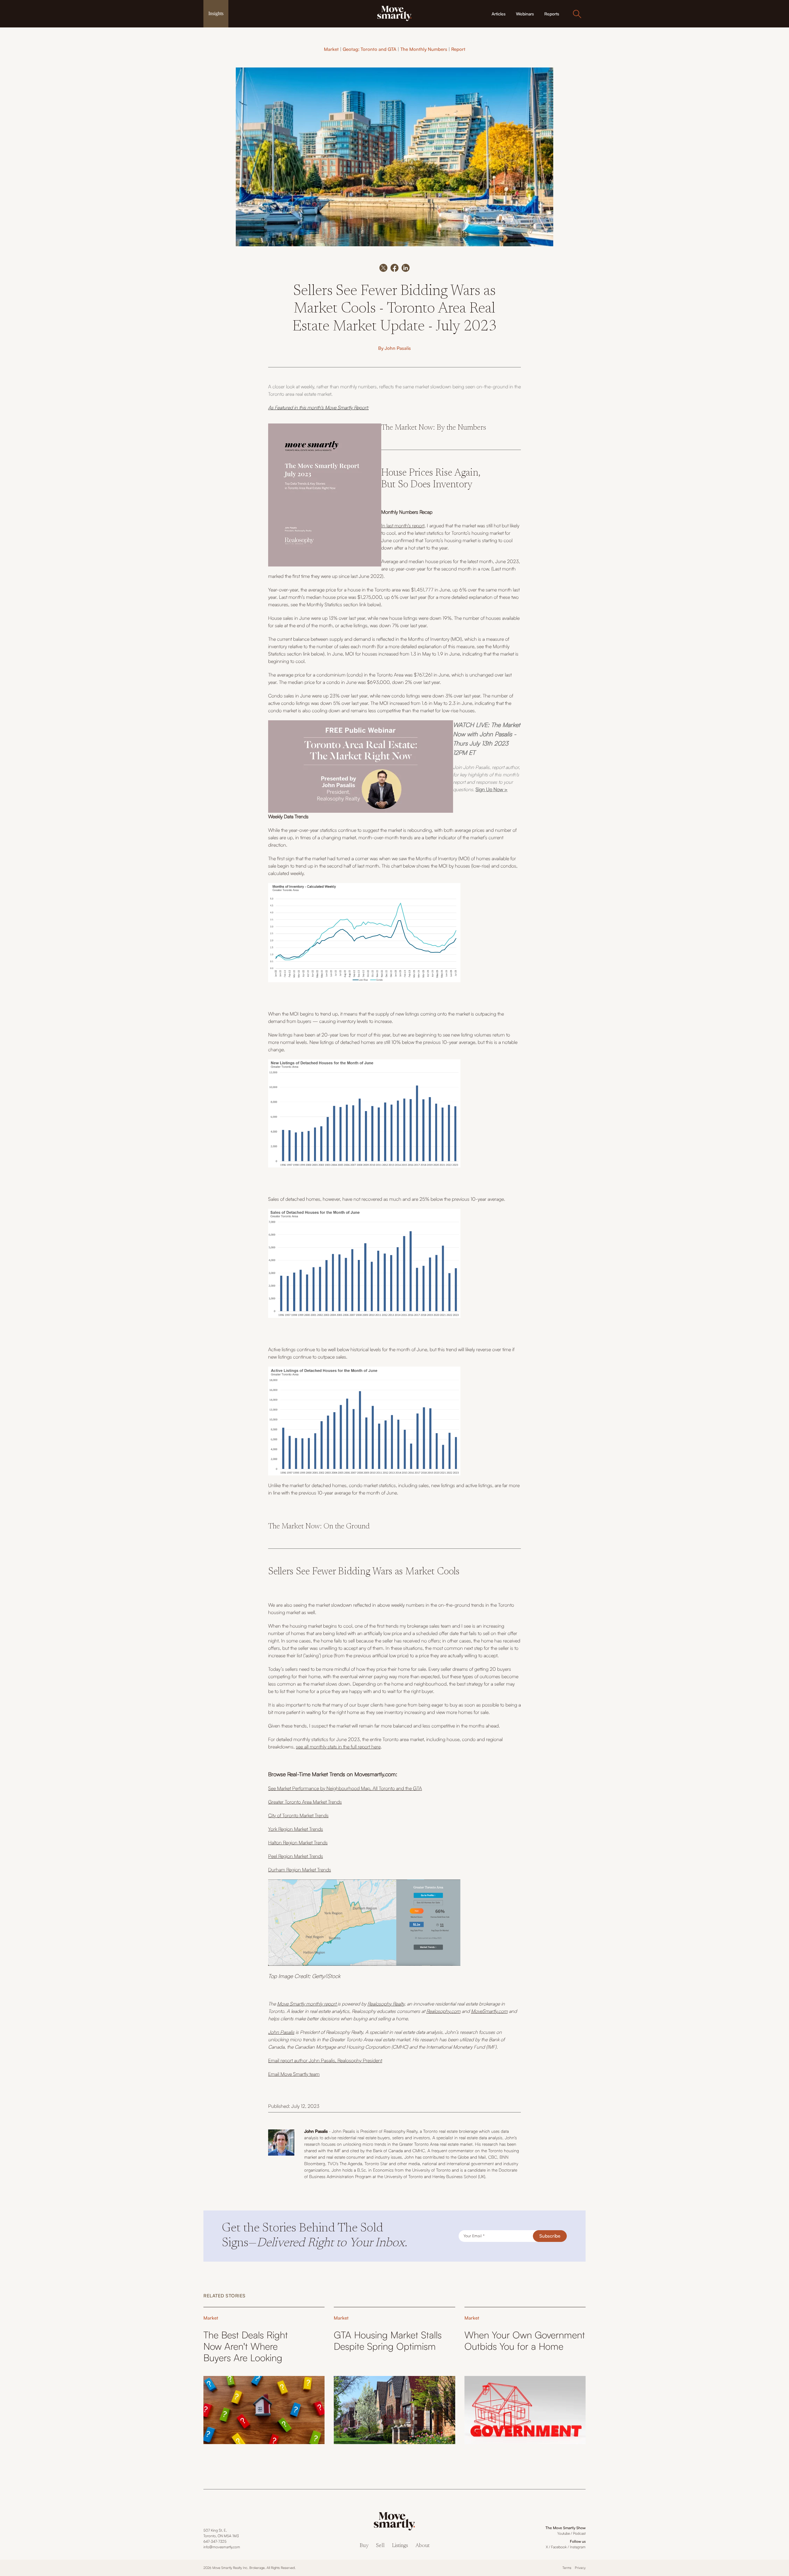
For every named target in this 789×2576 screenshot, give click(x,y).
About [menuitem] (423, 2546)
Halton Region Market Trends (298, 1842)
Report (458, 49)
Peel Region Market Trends (296, 1856)
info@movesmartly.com (222, 2547)
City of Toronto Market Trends (298, 1815)
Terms (567, 2568)
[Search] (577, 14)
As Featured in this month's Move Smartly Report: (318, 407)
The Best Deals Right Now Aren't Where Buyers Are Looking (246, 2346)
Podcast (579, 2533)
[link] (394, 13)
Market (331, 49)
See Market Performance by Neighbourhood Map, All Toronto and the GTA (345, 1788)
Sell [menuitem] (380, 2546)
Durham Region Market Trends (300, 1870)
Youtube (564, 2533)
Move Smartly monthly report (307, 2004)
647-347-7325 (215, 2541)
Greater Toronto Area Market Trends (305, 1802)
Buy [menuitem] (364, 2546)
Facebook (559, 2547)
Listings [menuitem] (400, 2546)
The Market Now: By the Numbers (434, 428)
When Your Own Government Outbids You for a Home (525, 2341)
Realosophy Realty (386, 2004)
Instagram (578, 2547)
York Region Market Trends (296, 1829)
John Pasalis (398, 348)
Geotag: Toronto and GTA (370, 49)
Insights (216, 13)
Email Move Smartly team (294, 2074)
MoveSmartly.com (489, 2011)
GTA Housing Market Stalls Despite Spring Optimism (388, 2341)
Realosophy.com (443, 2011)
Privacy (580, 2568)
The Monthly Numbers (424, 49)
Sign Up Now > (492, 789)
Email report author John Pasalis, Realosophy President (325, 2060)
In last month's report (403, 525)
